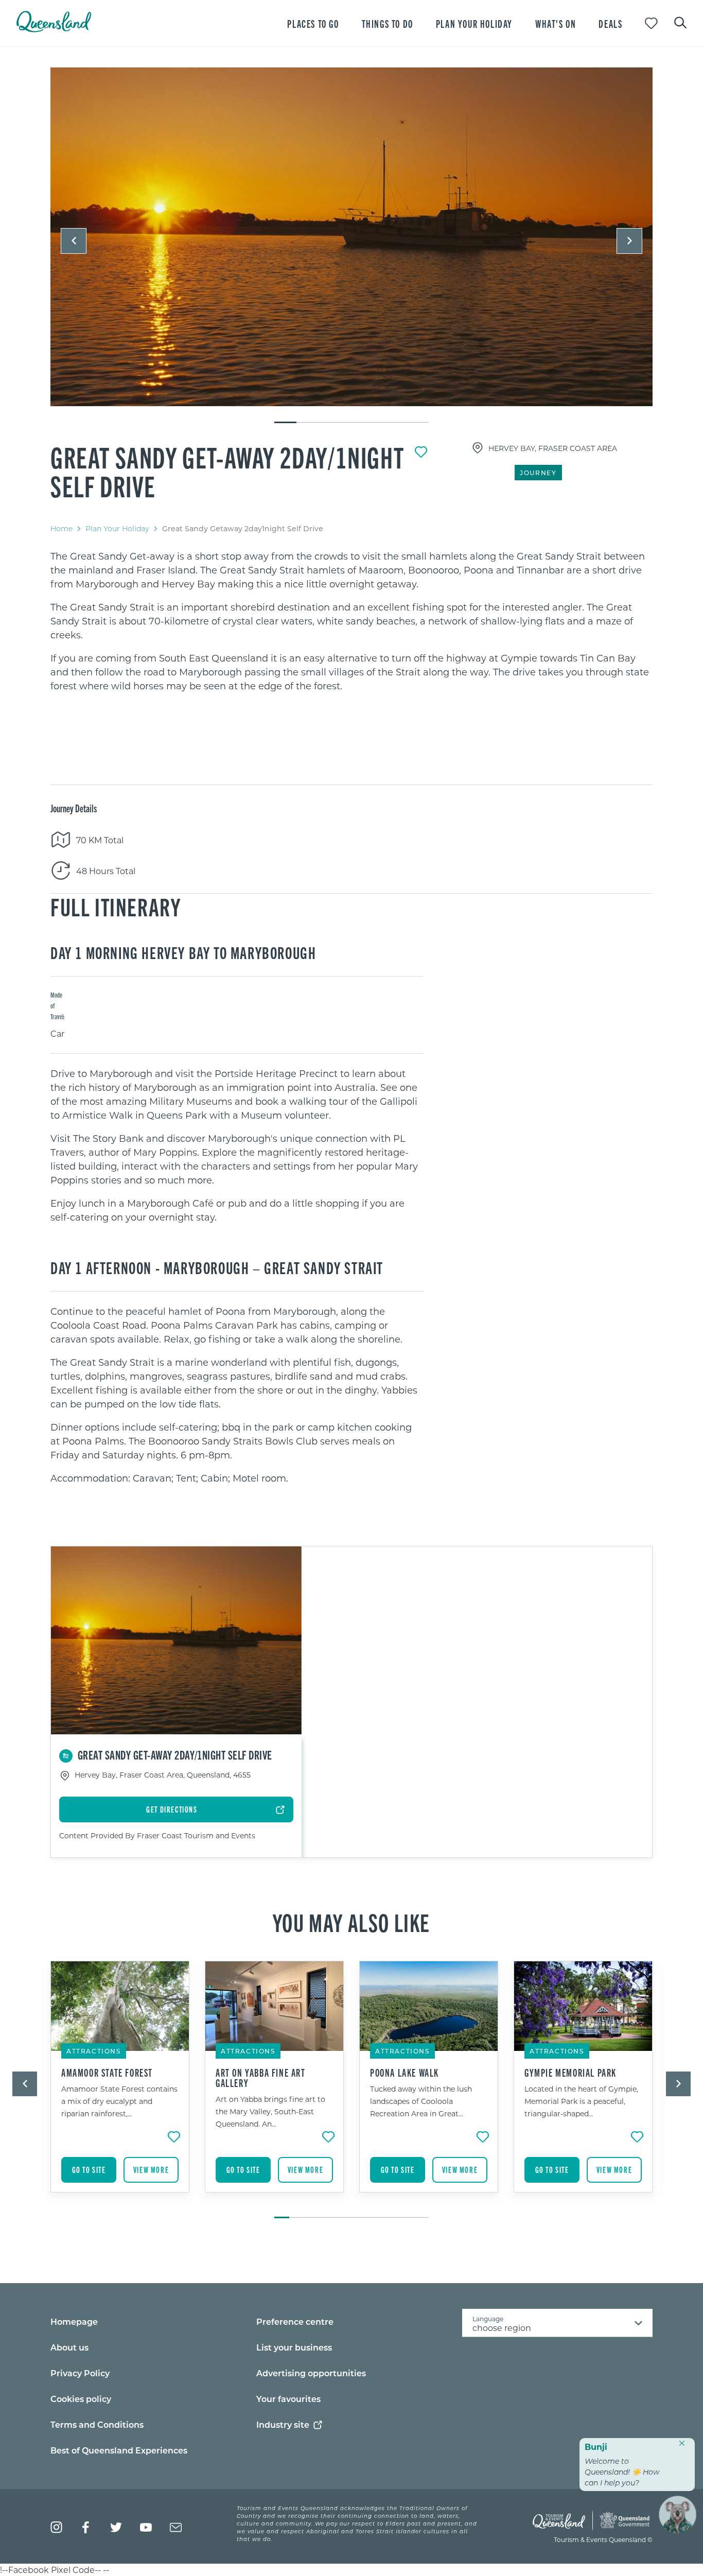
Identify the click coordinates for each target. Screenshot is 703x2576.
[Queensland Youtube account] (146, 2527)
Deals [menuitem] (610, 23)
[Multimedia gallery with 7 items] (351, 246)
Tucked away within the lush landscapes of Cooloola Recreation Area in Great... (421, 2101)
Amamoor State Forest (107, 2073)
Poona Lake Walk (405, 2073)
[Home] (54, 29)
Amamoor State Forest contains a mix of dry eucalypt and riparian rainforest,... (119, 2101)
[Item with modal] (351, 237)
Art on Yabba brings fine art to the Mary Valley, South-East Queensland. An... (270, 2111)
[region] (351, 621)
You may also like (351, 1922)
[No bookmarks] (651, 23)
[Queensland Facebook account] (86, 2527)
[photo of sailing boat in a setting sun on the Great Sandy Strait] (351, 237)
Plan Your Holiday (117, 528)
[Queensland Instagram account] (56, 2527)
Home (61, 528)
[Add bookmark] (421, 452)
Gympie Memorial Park (570, 2073)
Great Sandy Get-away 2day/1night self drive (227, 471)
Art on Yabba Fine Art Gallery (261, 2078)
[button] (74, 241)
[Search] (680, 22)
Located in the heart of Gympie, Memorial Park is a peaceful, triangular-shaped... (581, 2101)
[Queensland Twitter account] (116, 2527)
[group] (120, 2084)
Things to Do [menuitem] (388, 23)
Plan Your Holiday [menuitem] (474, 23)
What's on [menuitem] (556, 23)
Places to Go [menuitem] (313, 23)
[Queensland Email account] (176, 2527)
